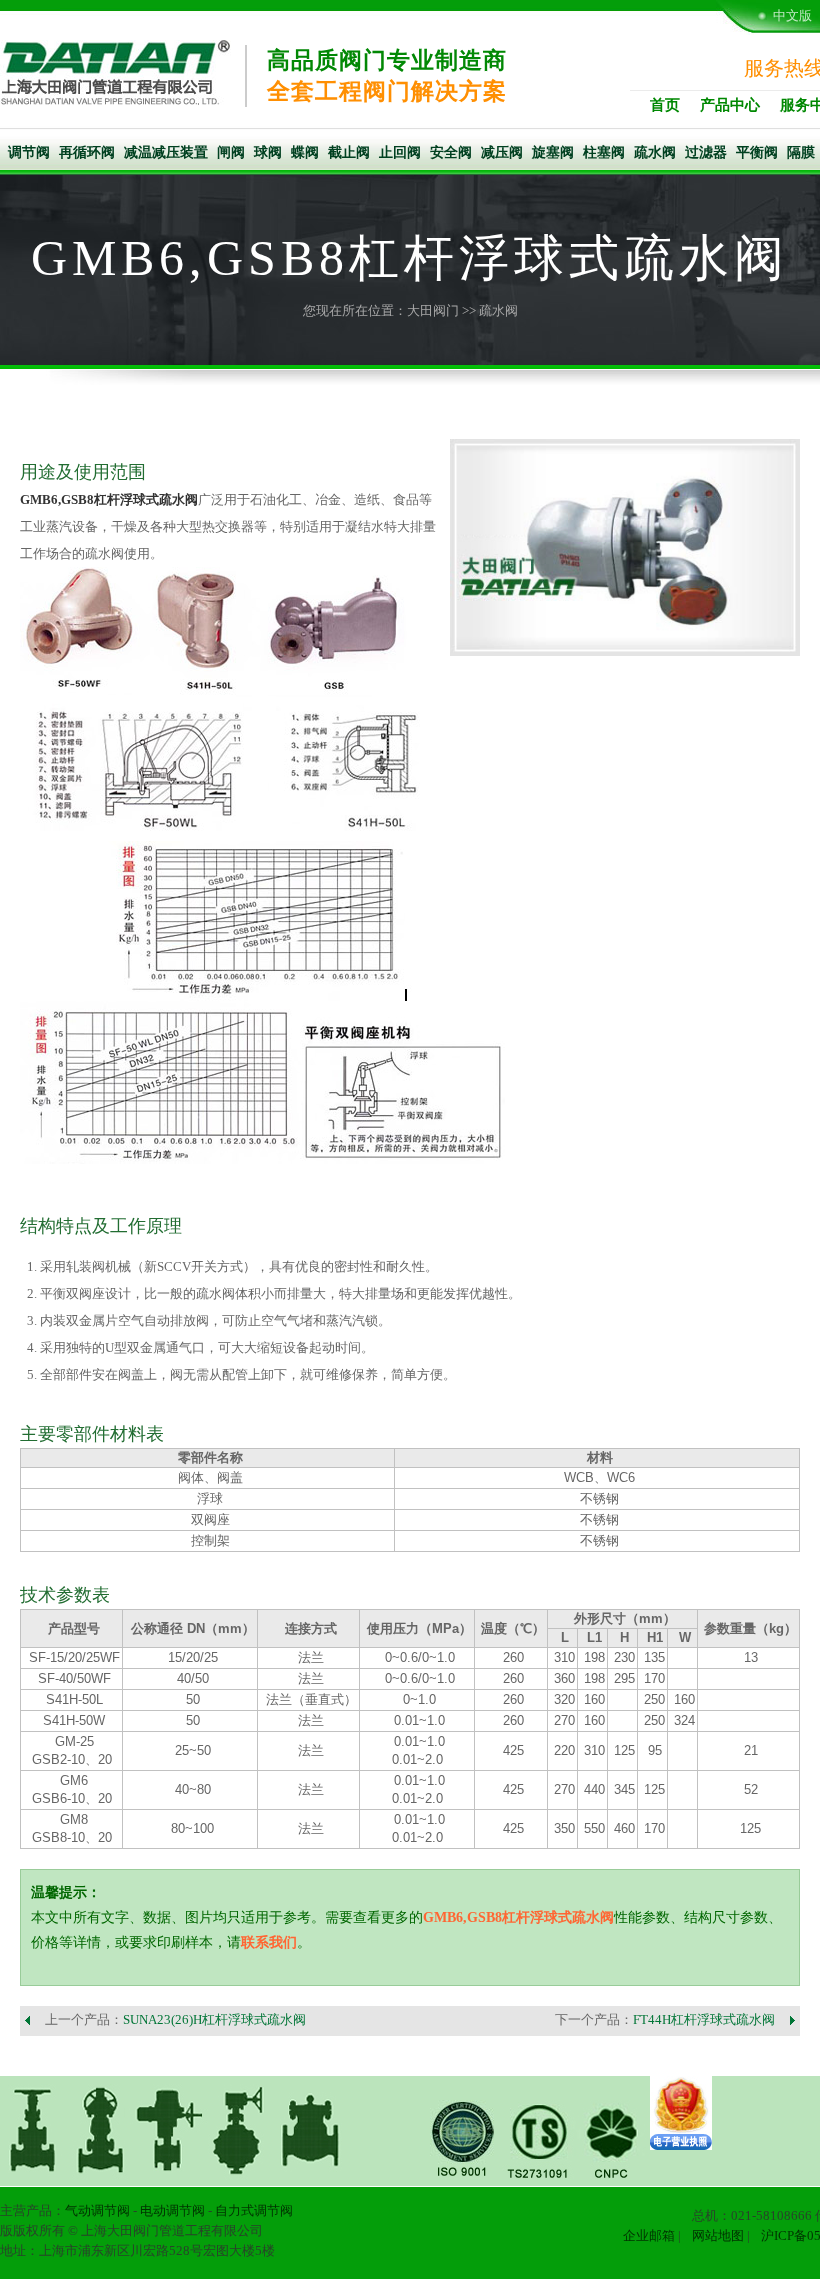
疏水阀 (655, 152)
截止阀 (349, 152)
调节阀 (29, 152)
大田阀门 (433, 310)
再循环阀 (87, 152)
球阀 (268, 152)
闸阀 (231, 152)
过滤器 (706, 152)
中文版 (792, 15)
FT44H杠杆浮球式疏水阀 (704, 2019)
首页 (665, 105)
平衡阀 (757, 152)
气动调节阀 (97, 2210)
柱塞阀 (604, 152)
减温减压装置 (166, 152)
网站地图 (718, 2235)
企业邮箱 (649, 2235)
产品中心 (730, 105)
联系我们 (269, 1942)
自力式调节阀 (254, 2210)
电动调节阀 (172, 2210)
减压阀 (502, 152)
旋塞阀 (553, 152)
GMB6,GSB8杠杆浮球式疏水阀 (109, 499)
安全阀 (451, 152)
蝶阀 (305, 152)
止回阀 (400, 152)
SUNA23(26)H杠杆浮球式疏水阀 (214, 2019)
